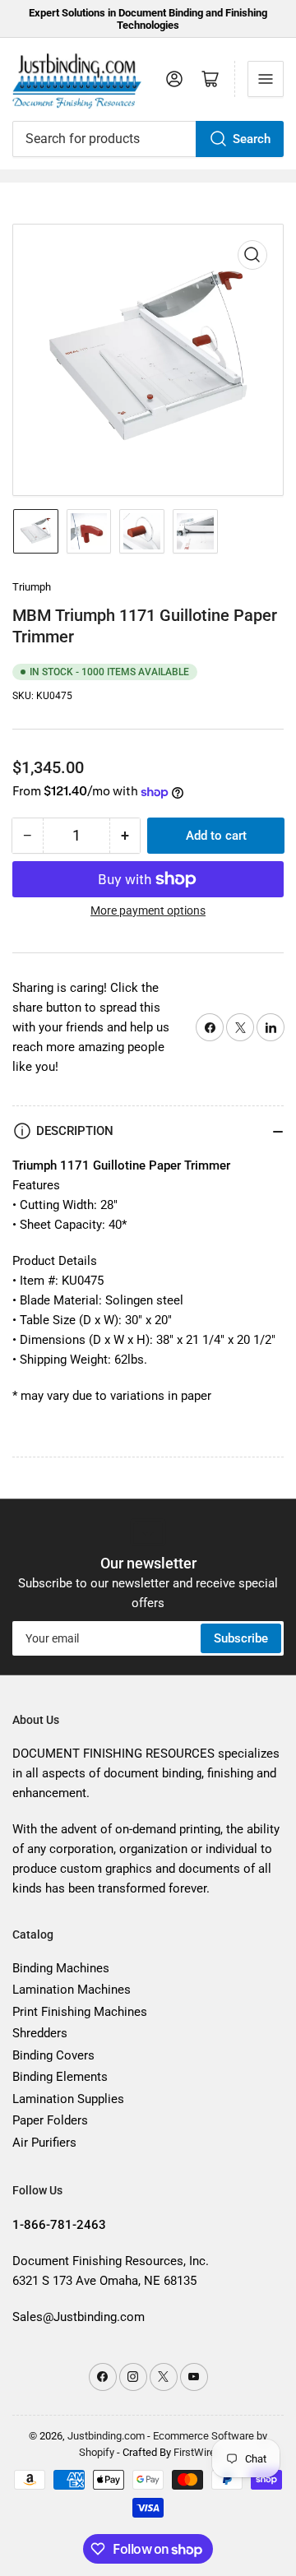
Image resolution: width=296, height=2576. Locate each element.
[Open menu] (266, 79)
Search (252, 139)
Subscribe (241, 1638)
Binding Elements (60, 2077)
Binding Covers (53, 2055)
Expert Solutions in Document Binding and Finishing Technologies (148, 19)
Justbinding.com (106, 2436)
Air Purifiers (44, 2143)
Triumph (32, 587)
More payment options (148, 910)
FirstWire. (196, 2452)
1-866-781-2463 (59, 2225)
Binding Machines (61, 1968)
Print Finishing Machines (80, 2012)
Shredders (40, 2033)
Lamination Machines (72, 1990)
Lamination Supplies (68, 2099)
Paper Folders (50, 2120)
